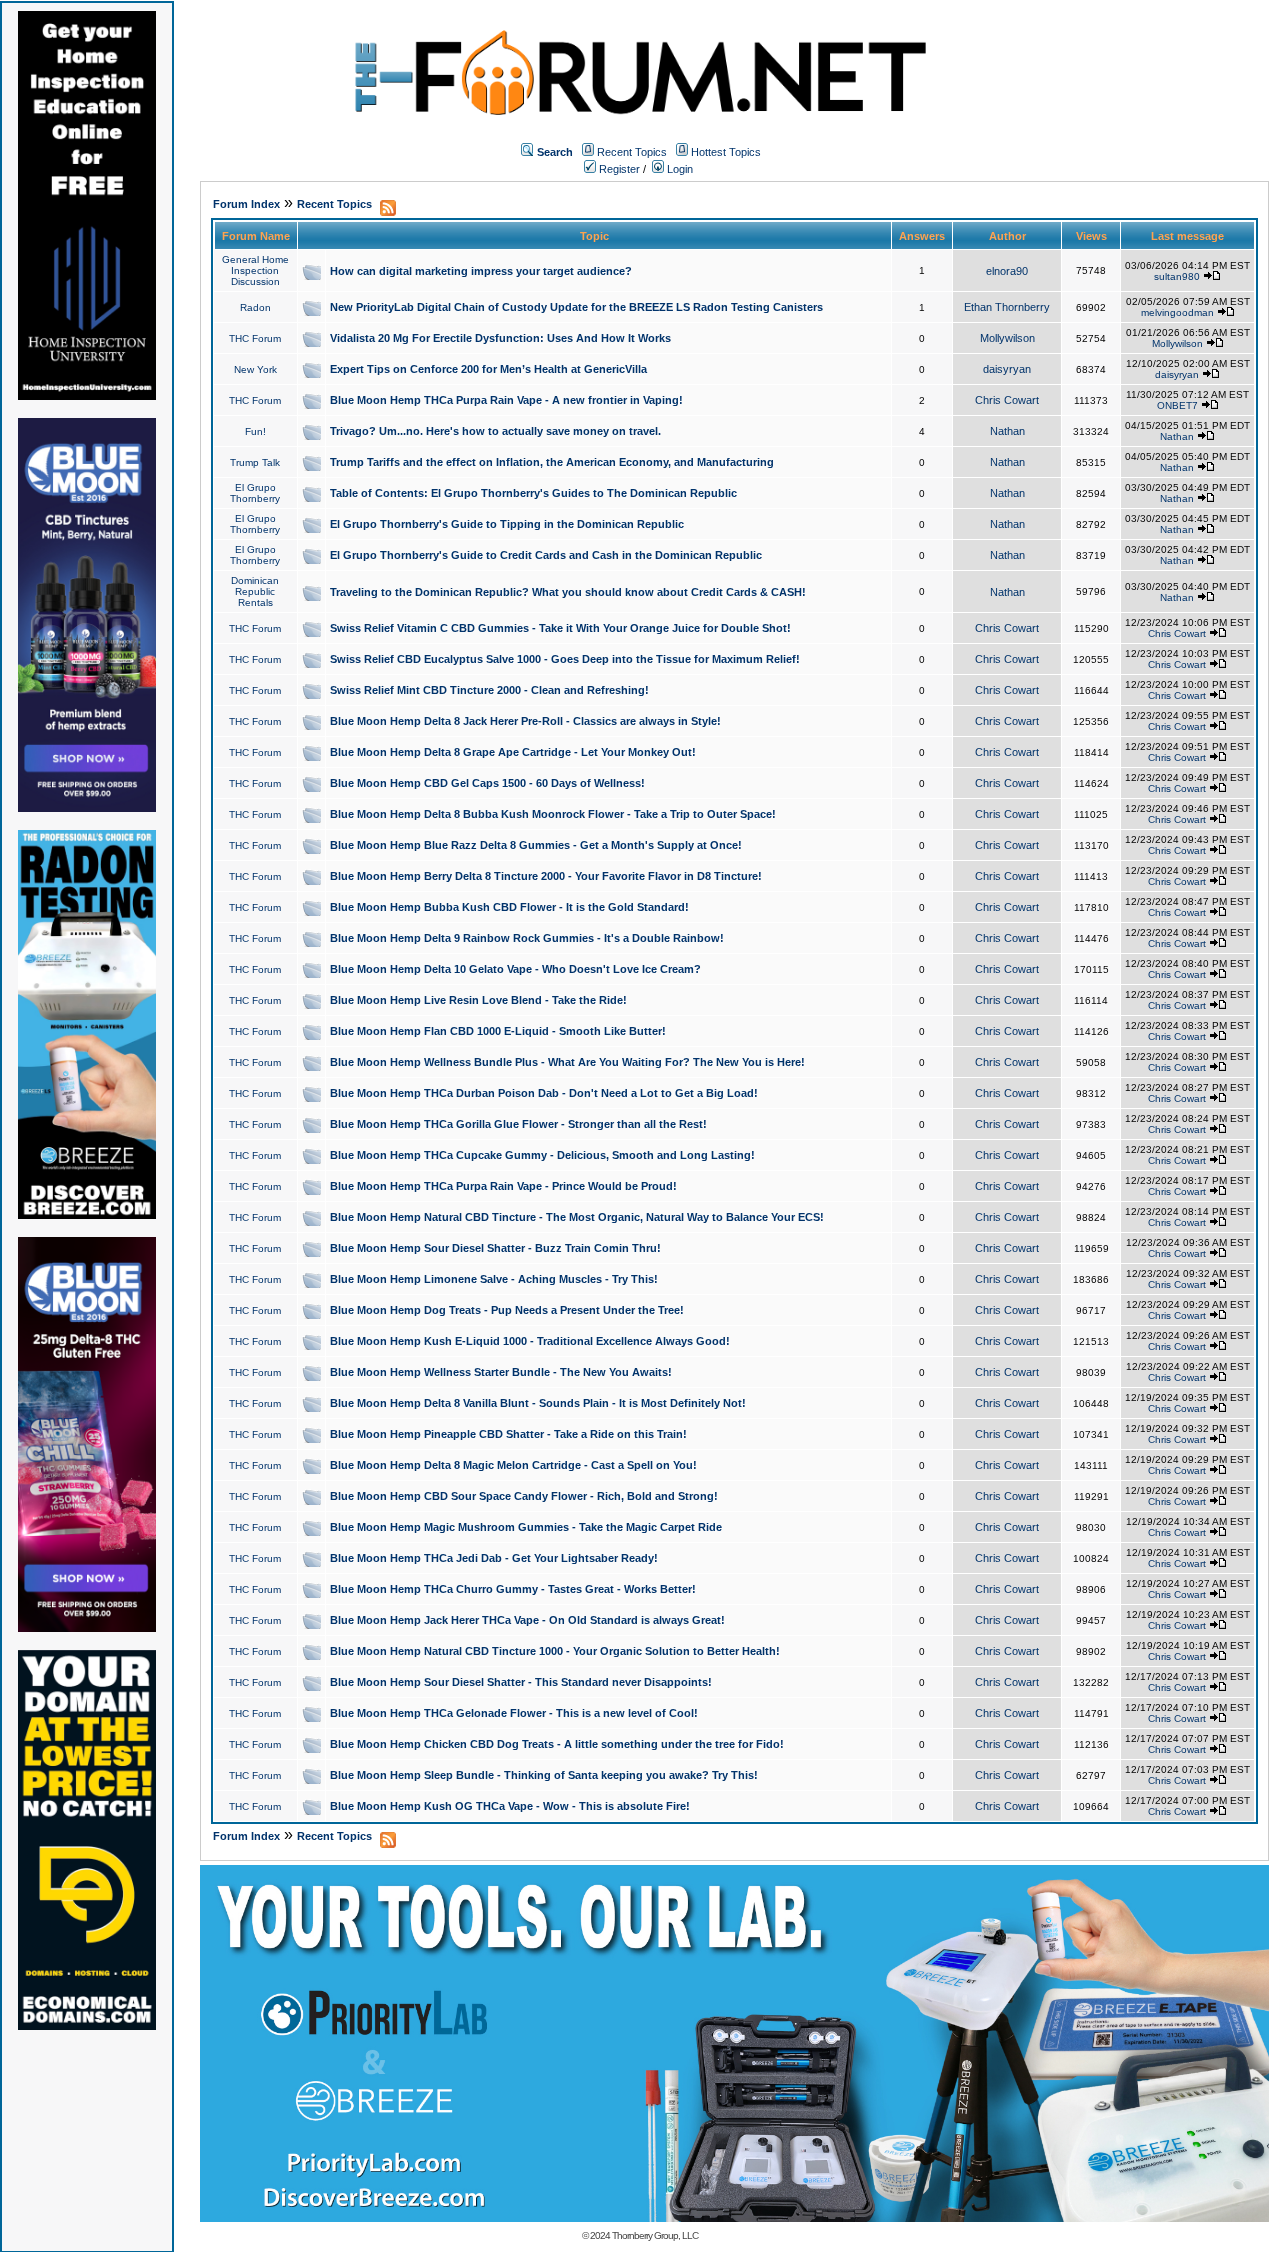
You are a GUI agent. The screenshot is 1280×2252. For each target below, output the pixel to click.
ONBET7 (1177, 405)
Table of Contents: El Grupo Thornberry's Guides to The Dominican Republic (533, 493)
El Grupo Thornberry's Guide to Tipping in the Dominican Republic (507, 524)
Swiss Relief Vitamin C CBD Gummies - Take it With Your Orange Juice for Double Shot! (560, 628)
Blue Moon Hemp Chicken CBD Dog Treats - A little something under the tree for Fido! (557, 1744)
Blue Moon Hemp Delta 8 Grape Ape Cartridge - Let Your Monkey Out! (513, 752)
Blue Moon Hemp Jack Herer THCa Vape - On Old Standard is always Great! (527, 1620)
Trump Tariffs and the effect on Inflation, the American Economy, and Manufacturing (552, 462)
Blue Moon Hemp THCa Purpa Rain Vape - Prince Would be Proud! (503, 1186)
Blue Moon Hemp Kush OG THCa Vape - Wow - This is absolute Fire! (510, 1806)
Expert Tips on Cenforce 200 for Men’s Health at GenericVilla (488, 369)
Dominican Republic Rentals (255, 591)
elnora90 (1007, 271)
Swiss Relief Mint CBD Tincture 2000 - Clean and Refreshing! (489, 690)
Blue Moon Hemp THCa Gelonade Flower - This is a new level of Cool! (514, 1713)
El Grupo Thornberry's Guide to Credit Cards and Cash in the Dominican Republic (546, 555)
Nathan (1007, 431)
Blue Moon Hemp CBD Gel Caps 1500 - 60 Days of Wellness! (487, 783)
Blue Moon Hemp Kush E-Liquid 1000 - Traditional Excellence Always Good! (530, 1341)
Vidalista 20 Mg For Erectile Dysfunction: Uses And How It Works (500, 338)
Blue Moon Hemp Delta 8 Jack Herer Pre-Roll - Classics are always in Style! (525, 721)
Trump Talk (255, 462)
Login (678, 169)
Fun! (255, 431)
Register (618, 169)
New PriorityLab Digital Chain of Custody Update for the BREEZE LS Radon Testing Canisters (576, 307)
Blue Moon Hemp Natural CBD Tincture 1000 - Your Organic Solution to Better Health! (555, 1651)
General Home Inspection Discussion (255, 270)
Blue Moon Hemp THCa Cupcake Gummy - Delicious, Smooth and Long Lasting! (542, 1155)
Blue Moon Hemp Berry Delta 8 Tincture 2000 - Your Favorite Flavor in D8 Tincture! (546, 876)
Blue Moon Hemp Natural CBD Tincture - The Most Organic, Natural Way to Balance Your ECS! (577, 1217)
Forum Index (246, 204)
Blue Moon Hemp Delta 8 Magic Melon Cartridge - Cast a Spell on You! (513, 1465)
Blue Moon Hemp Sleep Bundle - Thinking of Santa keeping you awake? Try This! (544, 1775)
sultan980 (1177, 276)
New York (255, 369)
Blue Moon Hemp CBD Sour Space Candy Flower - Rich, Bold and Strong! (524, 1496)
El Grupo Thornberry (255, 493)
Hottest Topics (726, 152)
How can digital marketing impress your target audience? (481, 271)
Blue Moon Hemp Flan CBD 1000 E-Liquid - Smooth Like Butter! (498, 1031)
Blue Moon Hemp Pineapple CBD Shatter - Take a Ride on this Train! (508, 1434)
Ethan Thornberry (1007, 307)
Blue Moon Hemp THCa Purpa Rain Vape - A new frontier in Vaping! (506, 400)
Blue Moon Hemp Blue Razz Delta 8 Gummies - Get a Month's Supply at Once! (536, 845)
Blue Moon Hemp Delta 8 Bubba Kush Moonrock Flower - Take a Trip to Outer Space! (553, 814)
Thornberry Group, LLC (655, 2235)
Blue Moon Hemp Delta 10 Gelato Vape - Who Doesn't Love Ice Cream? (515, 969)
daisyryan (1007, 369)
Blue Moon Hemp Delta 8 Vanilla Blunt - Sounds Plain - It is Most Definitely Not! (538, 1403)
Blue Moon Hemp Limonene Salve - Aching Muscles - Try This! (494, 1279)
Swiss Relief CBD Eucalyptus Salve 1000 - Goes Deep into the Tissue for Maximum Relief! (565, 659)
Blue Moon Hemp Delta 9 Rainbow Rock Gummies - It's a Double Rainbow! (527, 938)
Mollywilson (1007, 338)
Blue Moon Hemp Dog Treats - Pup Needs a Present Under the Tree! (507, 1310)
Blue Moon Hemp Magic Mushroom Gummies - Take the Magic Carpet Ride (526, 1527)
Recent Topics (632, 152)
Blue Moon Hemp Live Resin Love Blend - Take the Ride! (478, 1000)
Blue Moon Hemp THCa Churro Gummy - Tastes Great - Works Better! (513, 1589)
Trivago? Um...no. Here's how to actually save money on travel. (495, 431)
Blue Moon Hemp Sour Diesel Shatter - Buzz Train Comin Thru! (495, 1248)
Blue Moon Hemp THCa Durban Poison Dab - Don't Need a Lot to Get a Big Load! (544, 1093)
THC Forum (255, 338)
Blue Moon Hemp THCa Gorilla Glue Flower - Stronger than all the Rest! (518, 1124)
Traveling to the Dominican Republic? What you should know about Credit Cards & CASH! (568, 592)
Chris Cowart (1007, 400)
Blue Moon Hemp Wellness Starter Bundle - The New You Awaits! (501, 1372)
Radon (255, 307)
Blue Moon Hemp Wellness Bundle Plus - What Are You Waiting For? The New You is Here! (567, 1062)
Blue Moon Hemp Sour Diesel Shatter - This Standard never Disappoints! (521, 1682)
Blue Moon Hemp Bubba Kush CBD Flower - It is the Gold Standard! (509, 907)
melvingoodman (1177, 312)
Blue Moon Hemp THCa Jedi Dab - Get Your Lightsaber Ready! (494, 1558)
